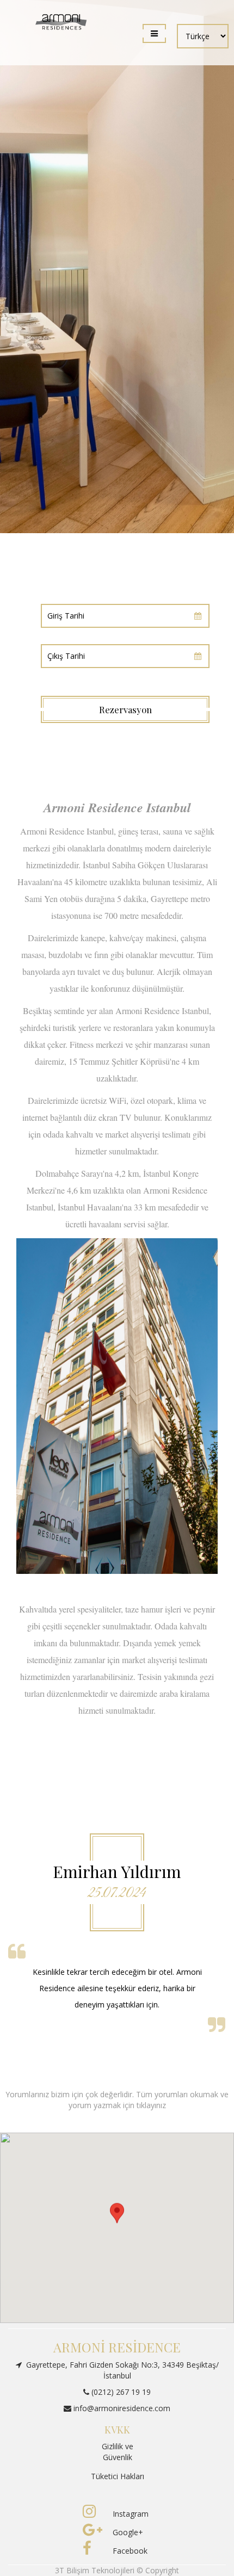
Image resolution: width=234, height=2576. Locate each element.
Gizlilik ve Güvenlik (118, 2452)
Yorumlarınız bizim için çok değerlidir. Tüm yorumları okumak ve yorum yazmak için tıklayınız (117, 2100)
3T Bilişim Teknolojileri (96, 2570)
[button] (117, 2218)
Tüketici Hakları (118, 2476)
